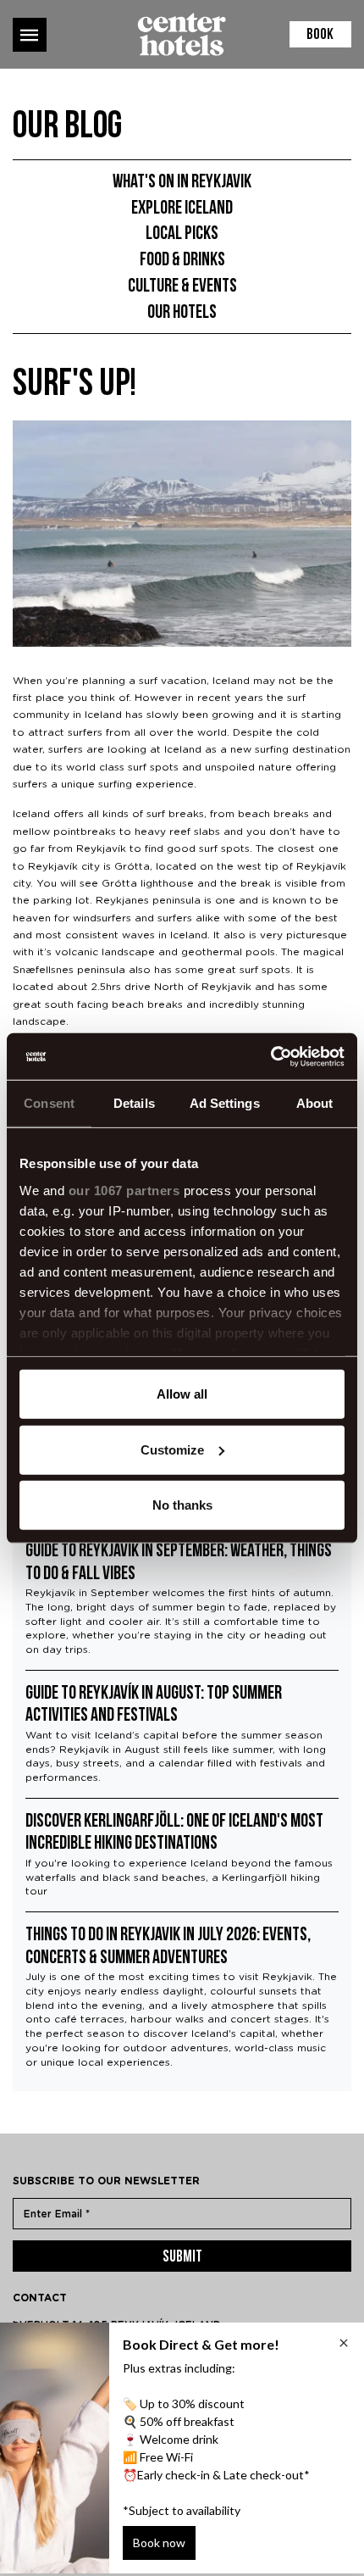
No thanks (182, 1505)
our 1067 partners (124, 1190)
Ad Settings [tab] (225, 1103)
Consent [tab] (49, 1103)
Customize (172, 1449)
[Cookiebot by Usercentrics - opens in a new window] (270, 1056)
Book (320, 36)
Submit (182, 2258)
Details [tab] (134, 1103)
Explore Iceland (182, 209)
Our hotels (182, 313)
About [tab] (315, 1103)
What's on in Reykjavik (182, 183)
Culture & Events (182, 287)
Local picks (182, 234)
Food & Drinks (182, 261)
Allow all (182, 1394)
